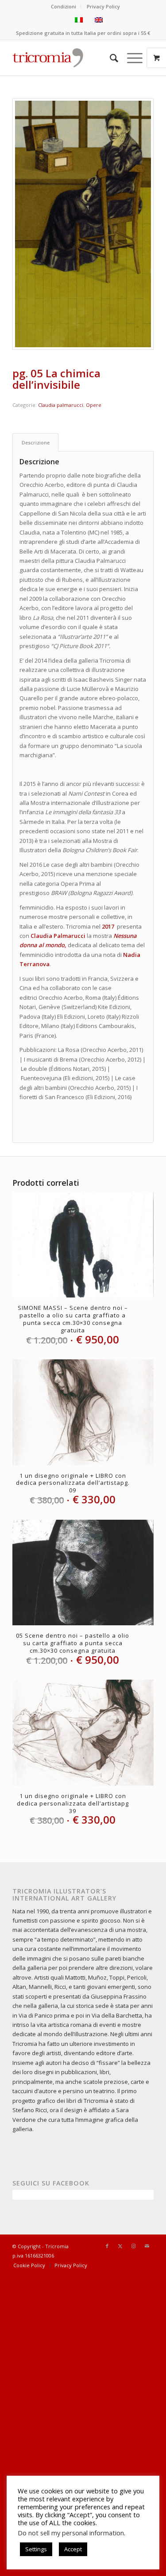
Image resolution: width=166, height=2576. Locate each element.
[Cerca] (110, 58)
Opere (94, 405)
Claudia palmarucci (61, 405)
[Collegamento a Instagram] (134, 2246)
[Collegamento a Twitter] (120, 2246)
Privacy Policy (103, 6)
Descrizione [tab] (36, 442)
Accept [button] (73, 2549)
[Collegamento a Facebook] (107, 2246)
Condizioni (64, 6)
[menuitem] (64, 7)
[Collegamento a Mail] (147, 2246)
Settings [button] (36, 2549)
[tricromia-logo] (48, 58)
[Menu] (130, 58)
